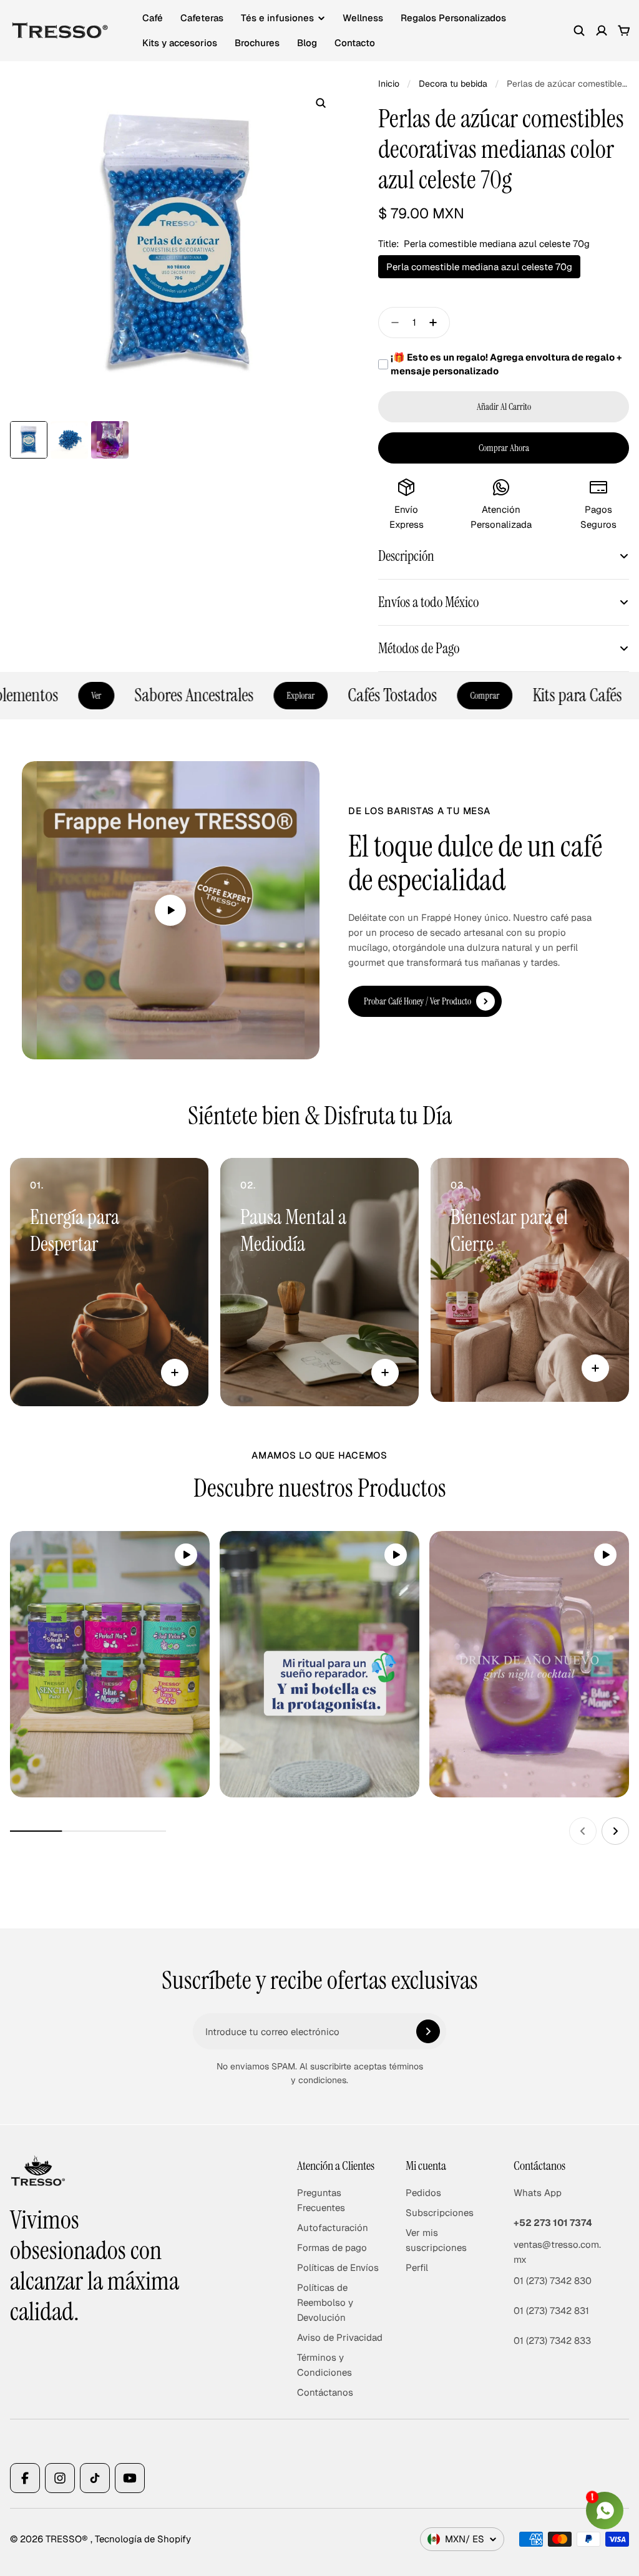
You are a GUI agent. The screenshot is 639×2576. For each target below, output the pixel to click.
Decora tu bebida (453, 84)
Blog (307, 43)
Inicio (389, 84)
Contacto (355, 43)
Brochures (257, 43)
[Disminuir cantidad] (391, 323)
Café (153, 18)
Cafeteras (202, 18)
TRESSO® (68, 2539)
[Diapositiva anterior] (583, 1831)
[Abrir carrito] (624, 31)
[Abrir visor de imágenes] (321, 103)
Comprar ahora (504, 448)
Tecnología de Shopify (143, 2539)
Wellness (363, 18)
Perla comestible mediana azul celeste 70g (479, 267)
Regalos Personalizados (453, 18)
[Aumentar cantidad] (437, 323)
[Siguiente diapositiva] (615, 1831)
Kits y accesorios (180, 43)
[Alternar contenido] (175, 1373)
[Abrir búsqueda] (579, 31)
